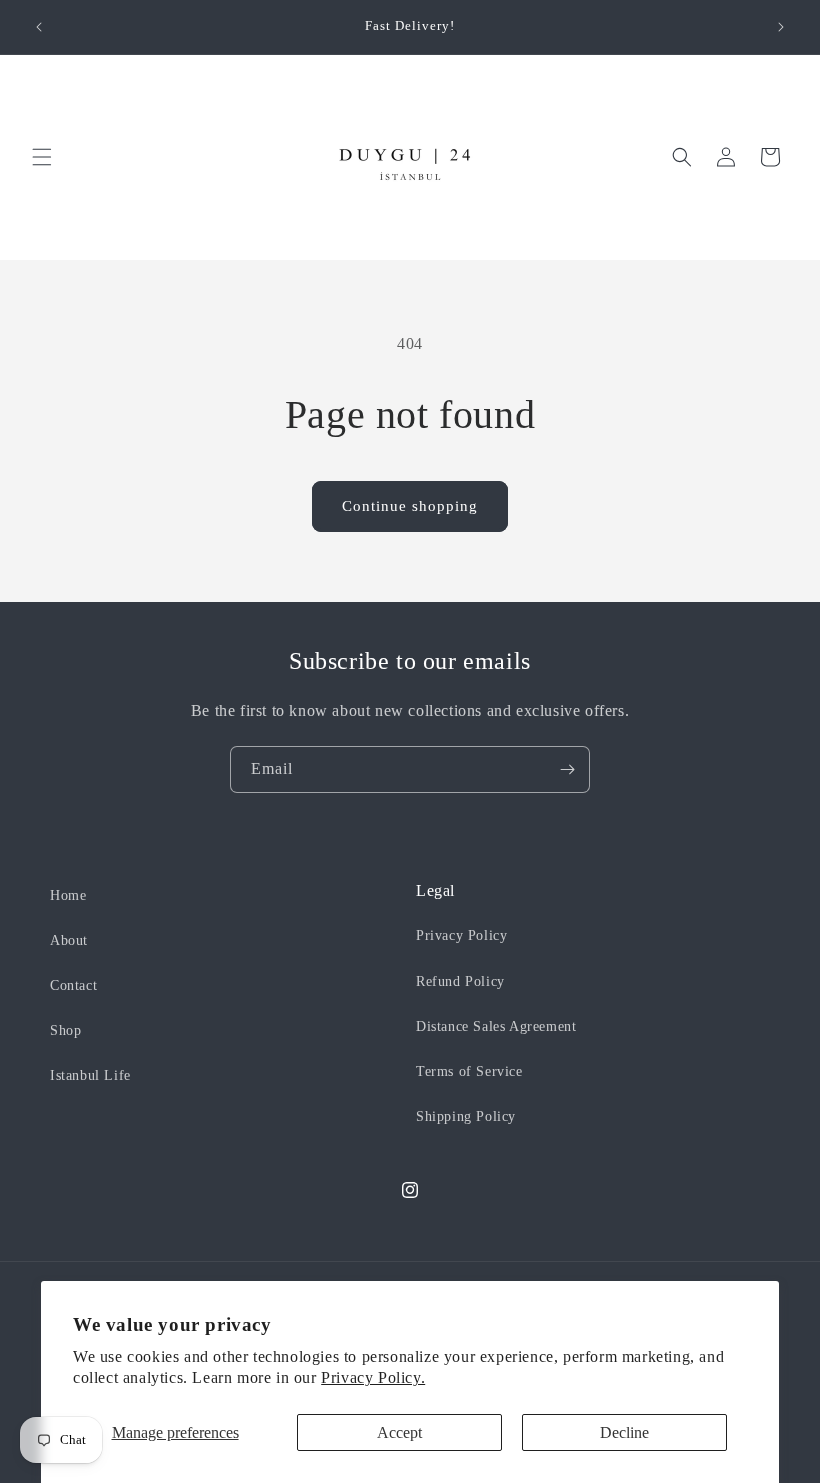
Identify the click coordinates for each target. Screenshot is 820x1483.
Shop (65, 1030)
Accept (399, 1432)
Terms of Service (469, 1071)
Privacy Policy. (373, 1377)
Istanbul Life (90, 1075)
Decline (624, 1432)
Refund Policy (460, 981)
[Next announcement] (781, 27)
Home (68, 895)
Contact (73, 985)
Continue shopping (410, 506)
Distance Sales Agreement (496, 1026)
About (69, 940)
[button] (42, 157)
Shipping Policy (466, 1116)
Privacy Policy (461, 935)
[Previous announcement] (39, 27)
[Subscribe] (567, 769)
